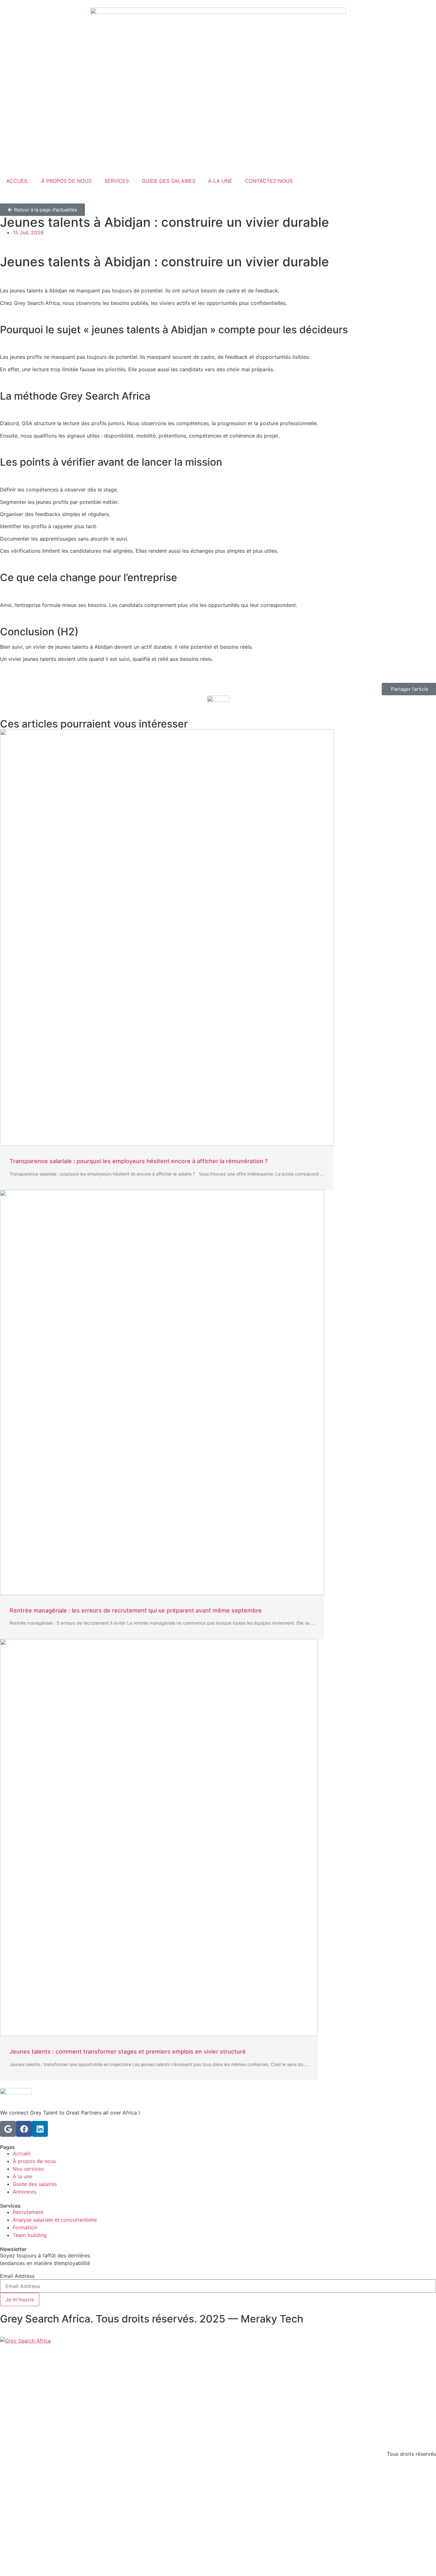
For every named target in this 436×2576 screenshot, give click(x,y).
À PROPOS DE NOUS (66, 181)
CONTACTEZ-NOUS (269, 181)
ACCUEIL (17, 181)
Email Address (17, 2276)
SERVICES (117, 181)
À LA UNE (220, 181)
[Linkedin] (40, 2129)
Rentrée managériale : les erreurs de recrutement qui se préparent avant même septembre (136, 1610)
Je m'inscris (20, 2299)
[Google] (8, 2129)
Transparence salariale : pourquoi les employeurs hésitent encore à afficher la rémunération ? (139, 1161)
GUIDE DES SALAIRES (169, 181)
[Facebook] (24, 2129)
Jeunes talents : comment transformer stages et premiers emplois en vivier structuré (128, 2052)
